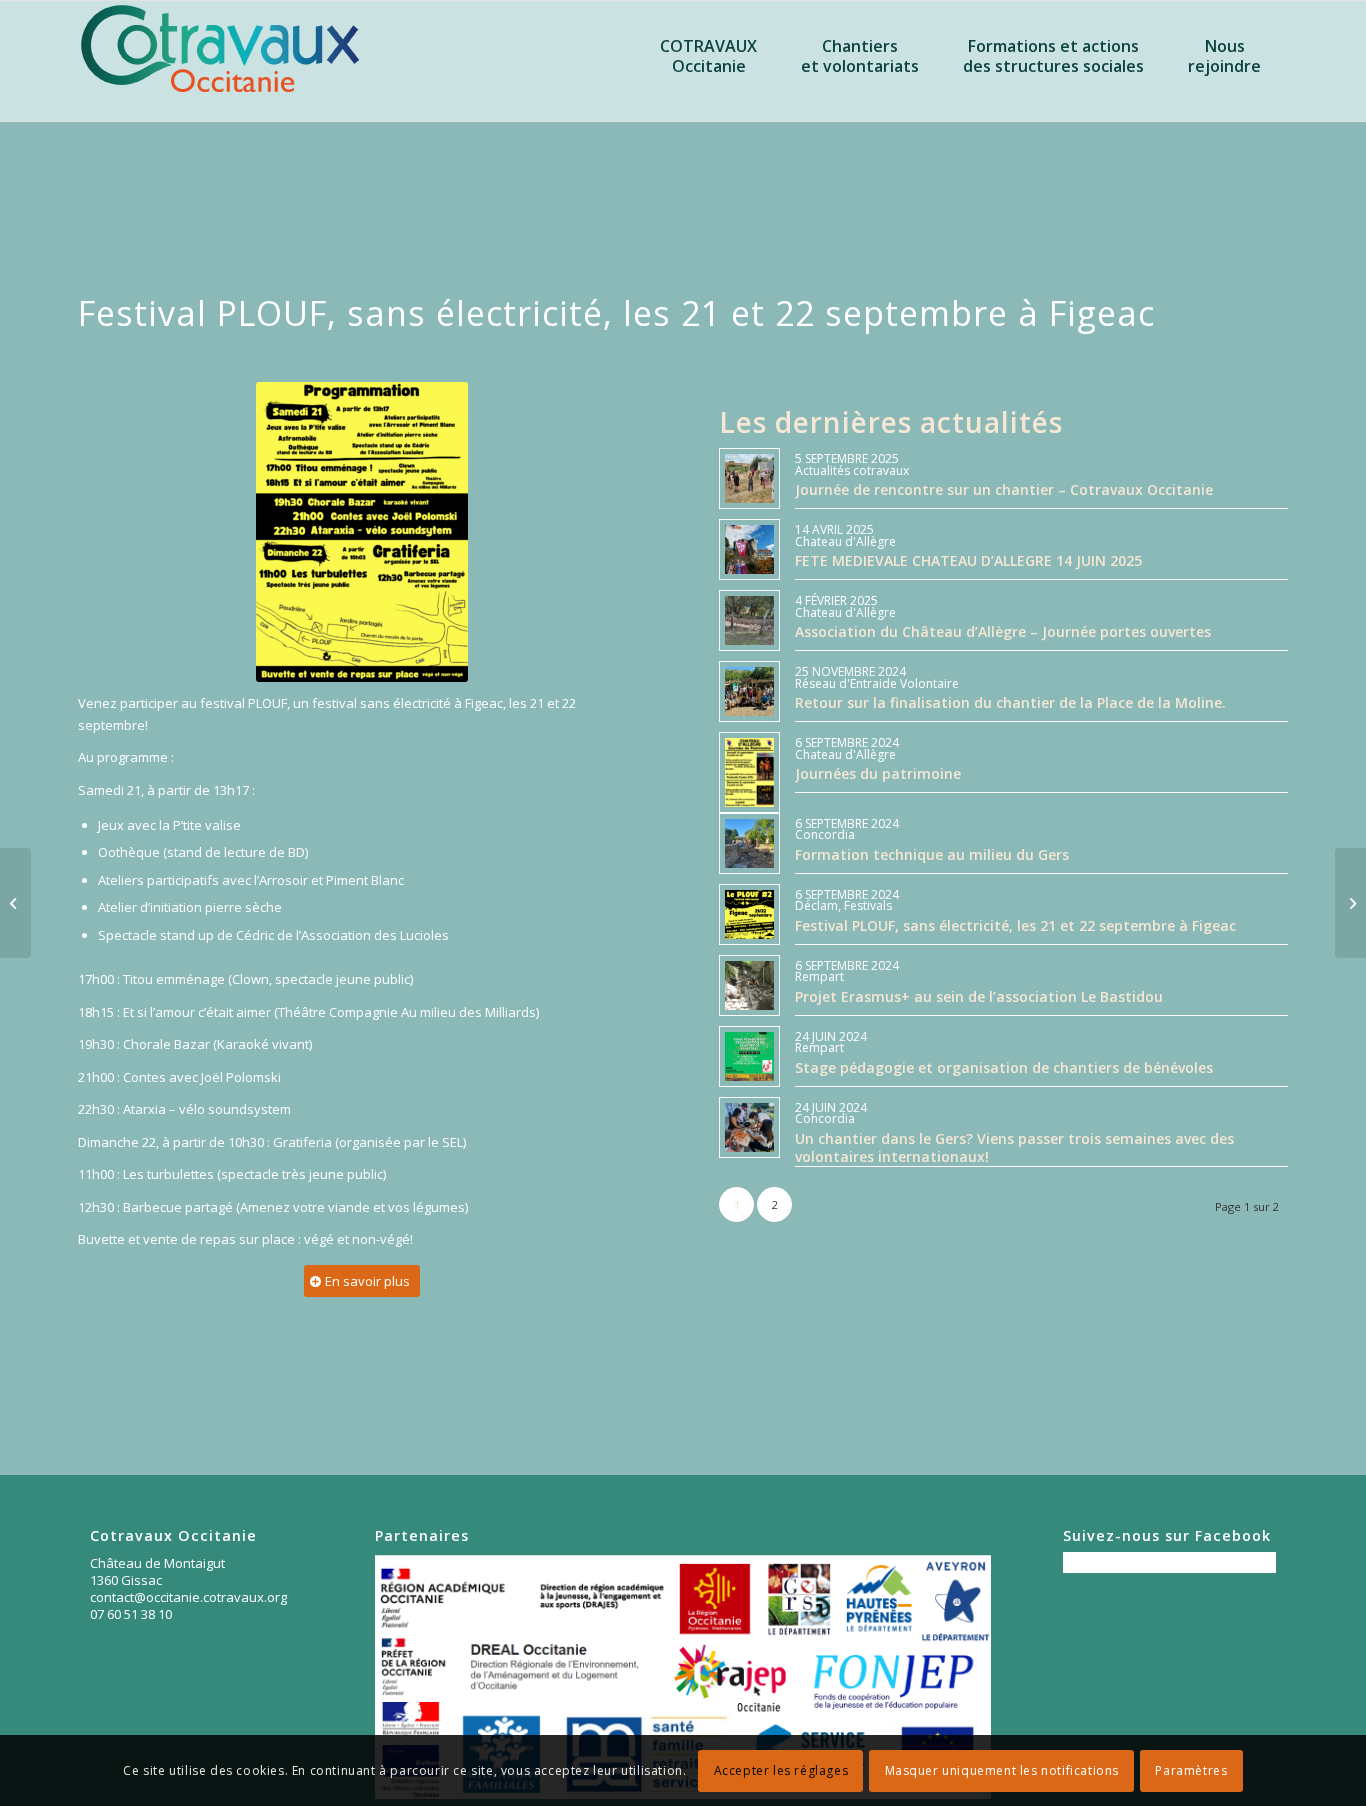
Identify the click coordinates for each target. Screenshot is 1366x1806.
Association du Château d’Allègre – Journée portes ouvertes (1003, 631)
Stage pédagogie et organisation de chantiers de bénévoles (1004, 1067)
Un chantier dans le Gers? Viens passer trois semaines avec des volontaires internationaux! (1014, 1147)
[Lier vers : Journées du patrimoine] (749, 772)
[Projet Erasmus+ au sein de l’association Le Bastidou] (15, 903)
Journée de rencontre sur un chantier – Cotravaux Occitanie (1004, 489)
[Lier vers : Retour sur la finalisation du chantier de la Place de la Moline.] (749, 691)
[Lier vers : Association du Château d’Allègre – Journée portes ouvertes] (749, 620)
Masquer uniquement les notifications (1002, 1770)
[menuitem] (708, 91)
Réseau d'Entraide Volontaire (877, 683)
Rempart (819, 976)
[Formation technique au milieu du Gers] (1350, 903)
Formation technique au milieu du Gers (932, 854)
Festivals (868, 905)
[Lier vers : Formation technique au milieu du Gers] (749, 843)
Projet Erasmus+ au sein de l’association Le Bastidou (979, 996)
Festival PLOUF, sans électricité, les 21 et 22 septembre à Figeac (1015, 925)
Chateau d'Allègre (845, 541)
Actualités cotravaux (852, 470)
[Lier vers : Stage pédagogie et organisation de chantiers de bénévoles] (749, 1056)
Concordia (825, 834)
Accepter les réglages (781, 1770)
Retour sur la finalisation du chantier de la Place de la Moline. (1010, 702)
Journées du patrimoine (878, 773)
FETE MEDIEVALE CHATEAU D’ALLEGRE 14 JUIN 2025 (968, 560)
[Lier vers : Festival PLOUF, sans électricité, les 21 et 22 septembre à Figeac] (749, 914)
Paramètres (1191, 1770)
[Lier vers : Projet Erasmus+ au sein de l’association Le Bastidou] (749, 985)
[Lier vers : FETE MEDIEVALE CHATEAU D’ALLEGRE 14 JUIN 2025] (749, 549)
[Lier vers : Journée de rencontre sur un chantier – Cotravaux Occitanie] (749, 478)
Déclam (816, 905)
